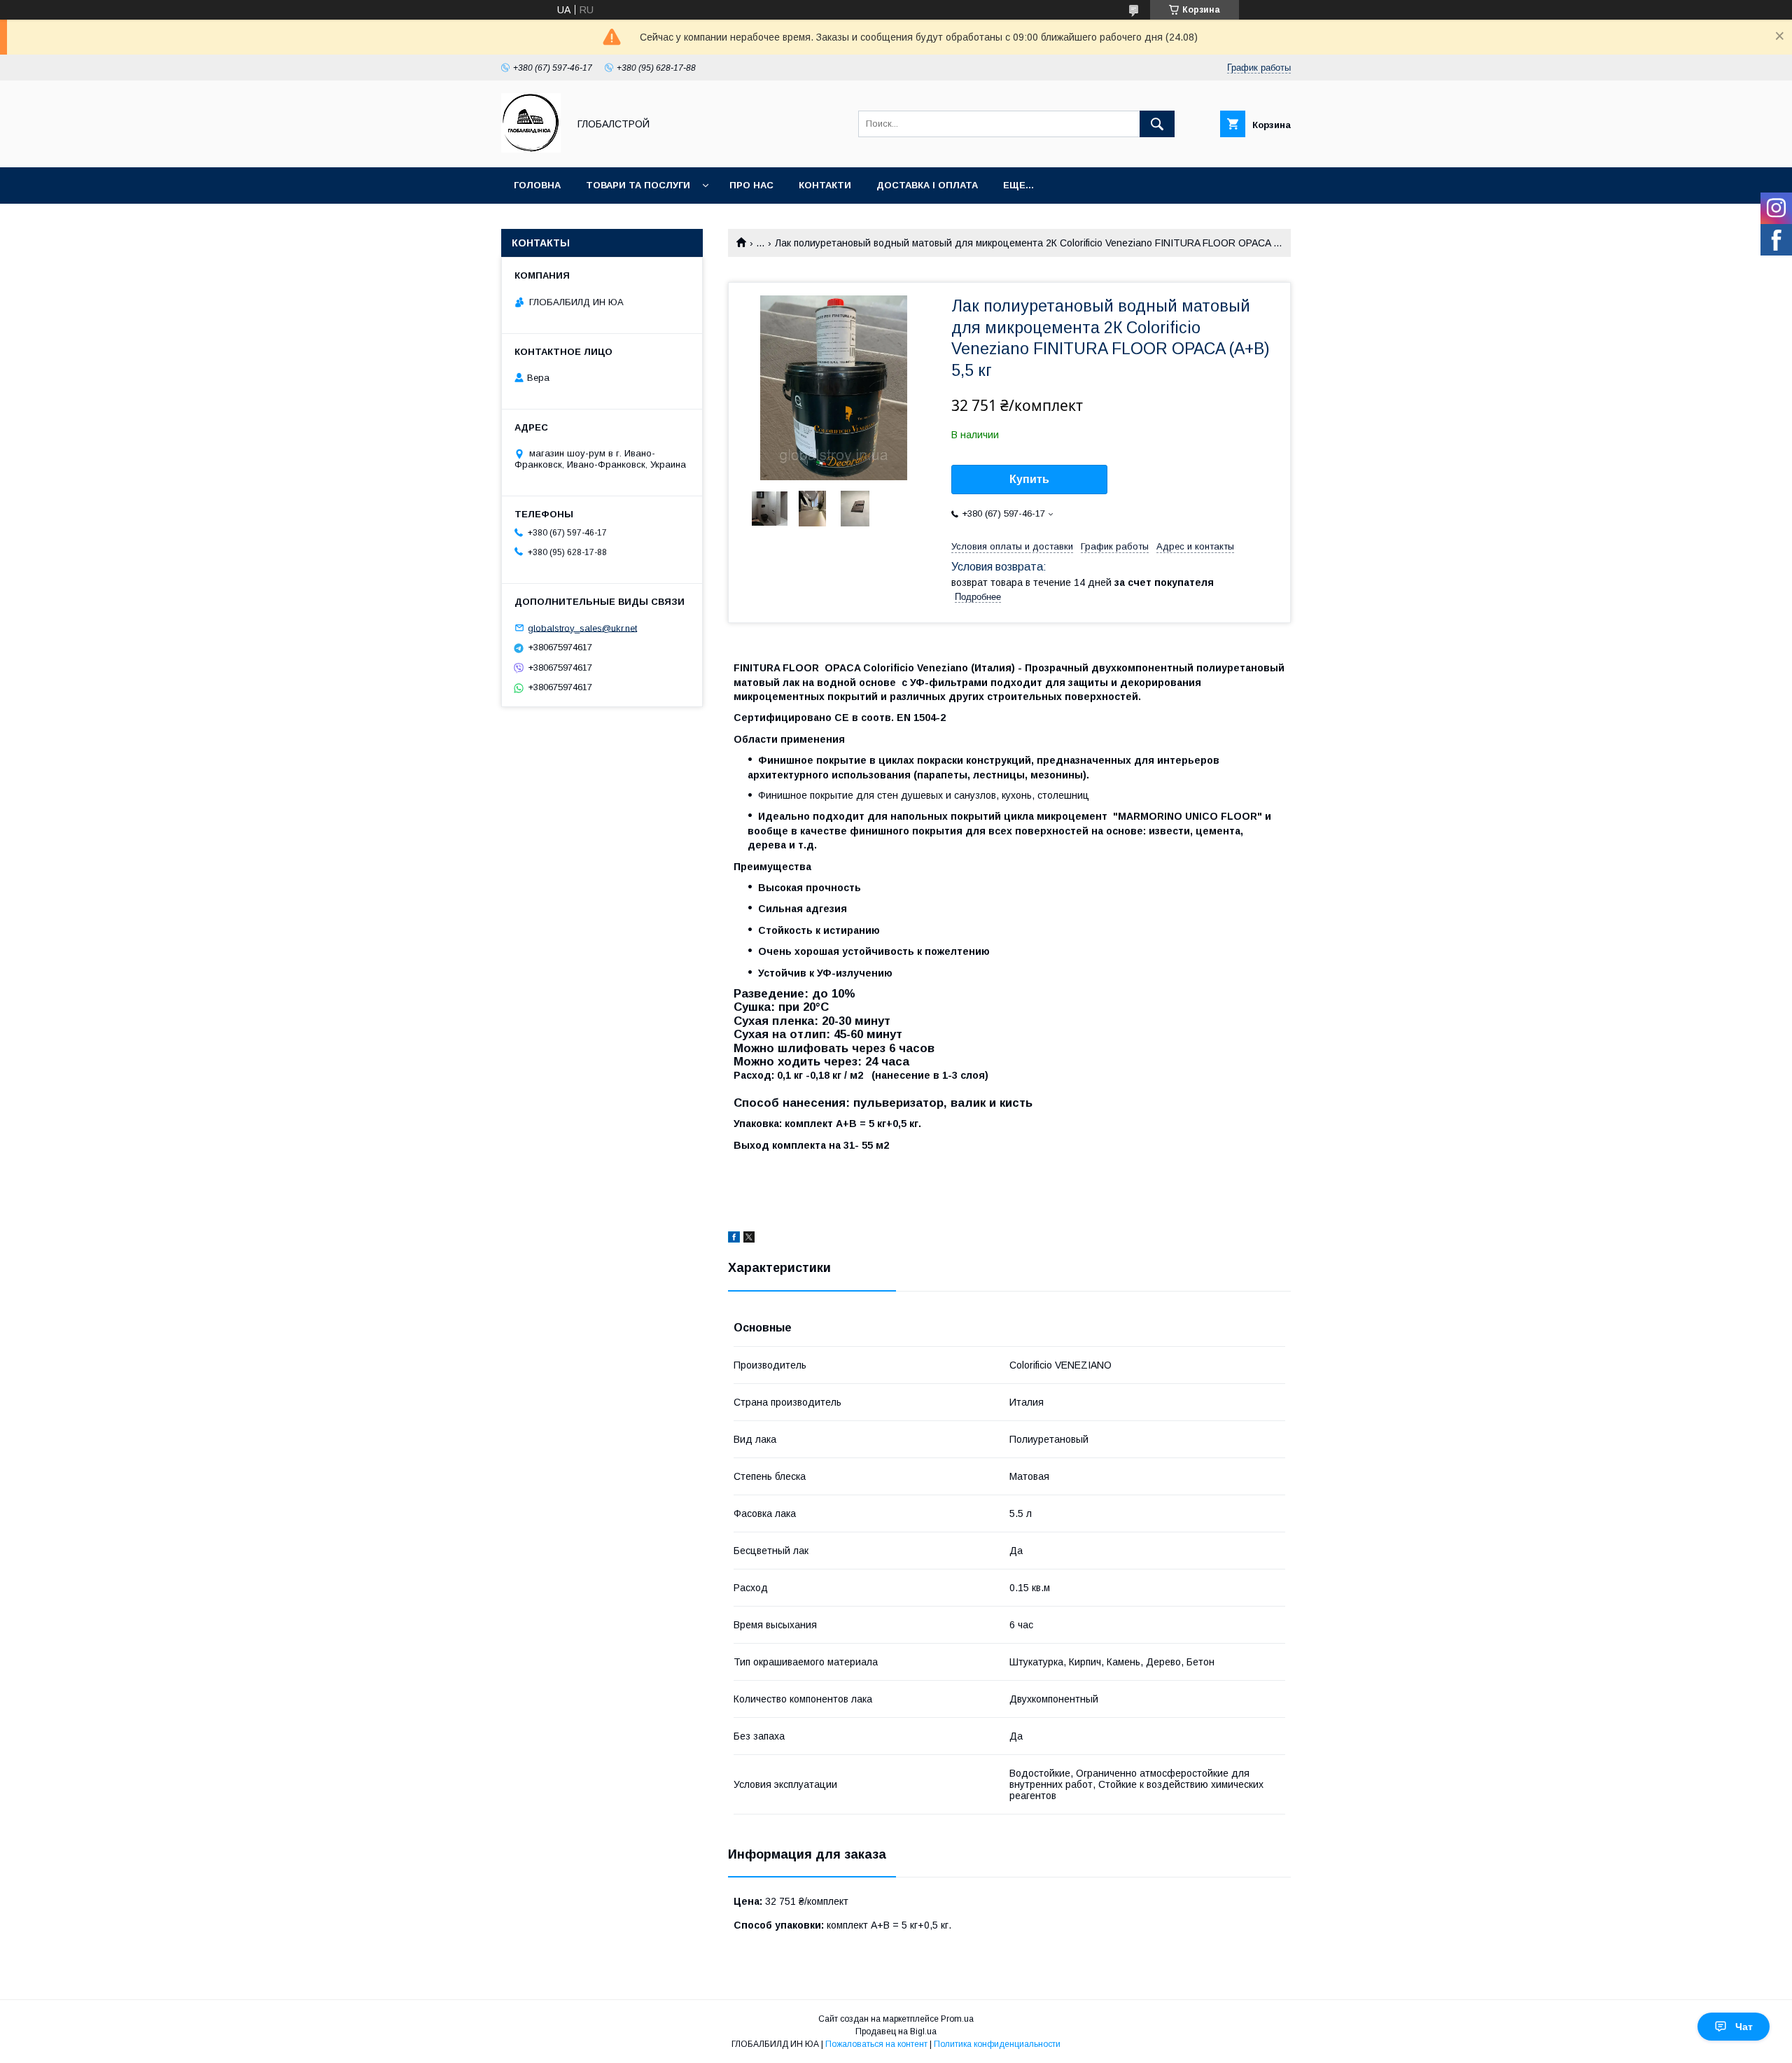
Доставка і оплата (927, 185)
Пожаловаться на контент (876, 2044)
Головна (537, 185)
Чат (1744, 2027)
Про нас (751, 185)
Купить (1029, 479)
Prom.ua (957, 2019)
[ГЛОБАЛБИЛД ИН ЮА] (531, 149)
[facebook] (734, 1239)
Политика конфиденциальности (997, 2044)
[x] (749, 1239)
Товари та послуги (638, 185)
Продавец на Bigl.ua (896, 2031)
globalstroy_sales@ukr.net (582, 628)
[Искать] (1157, 124)
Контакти (825, 185)
